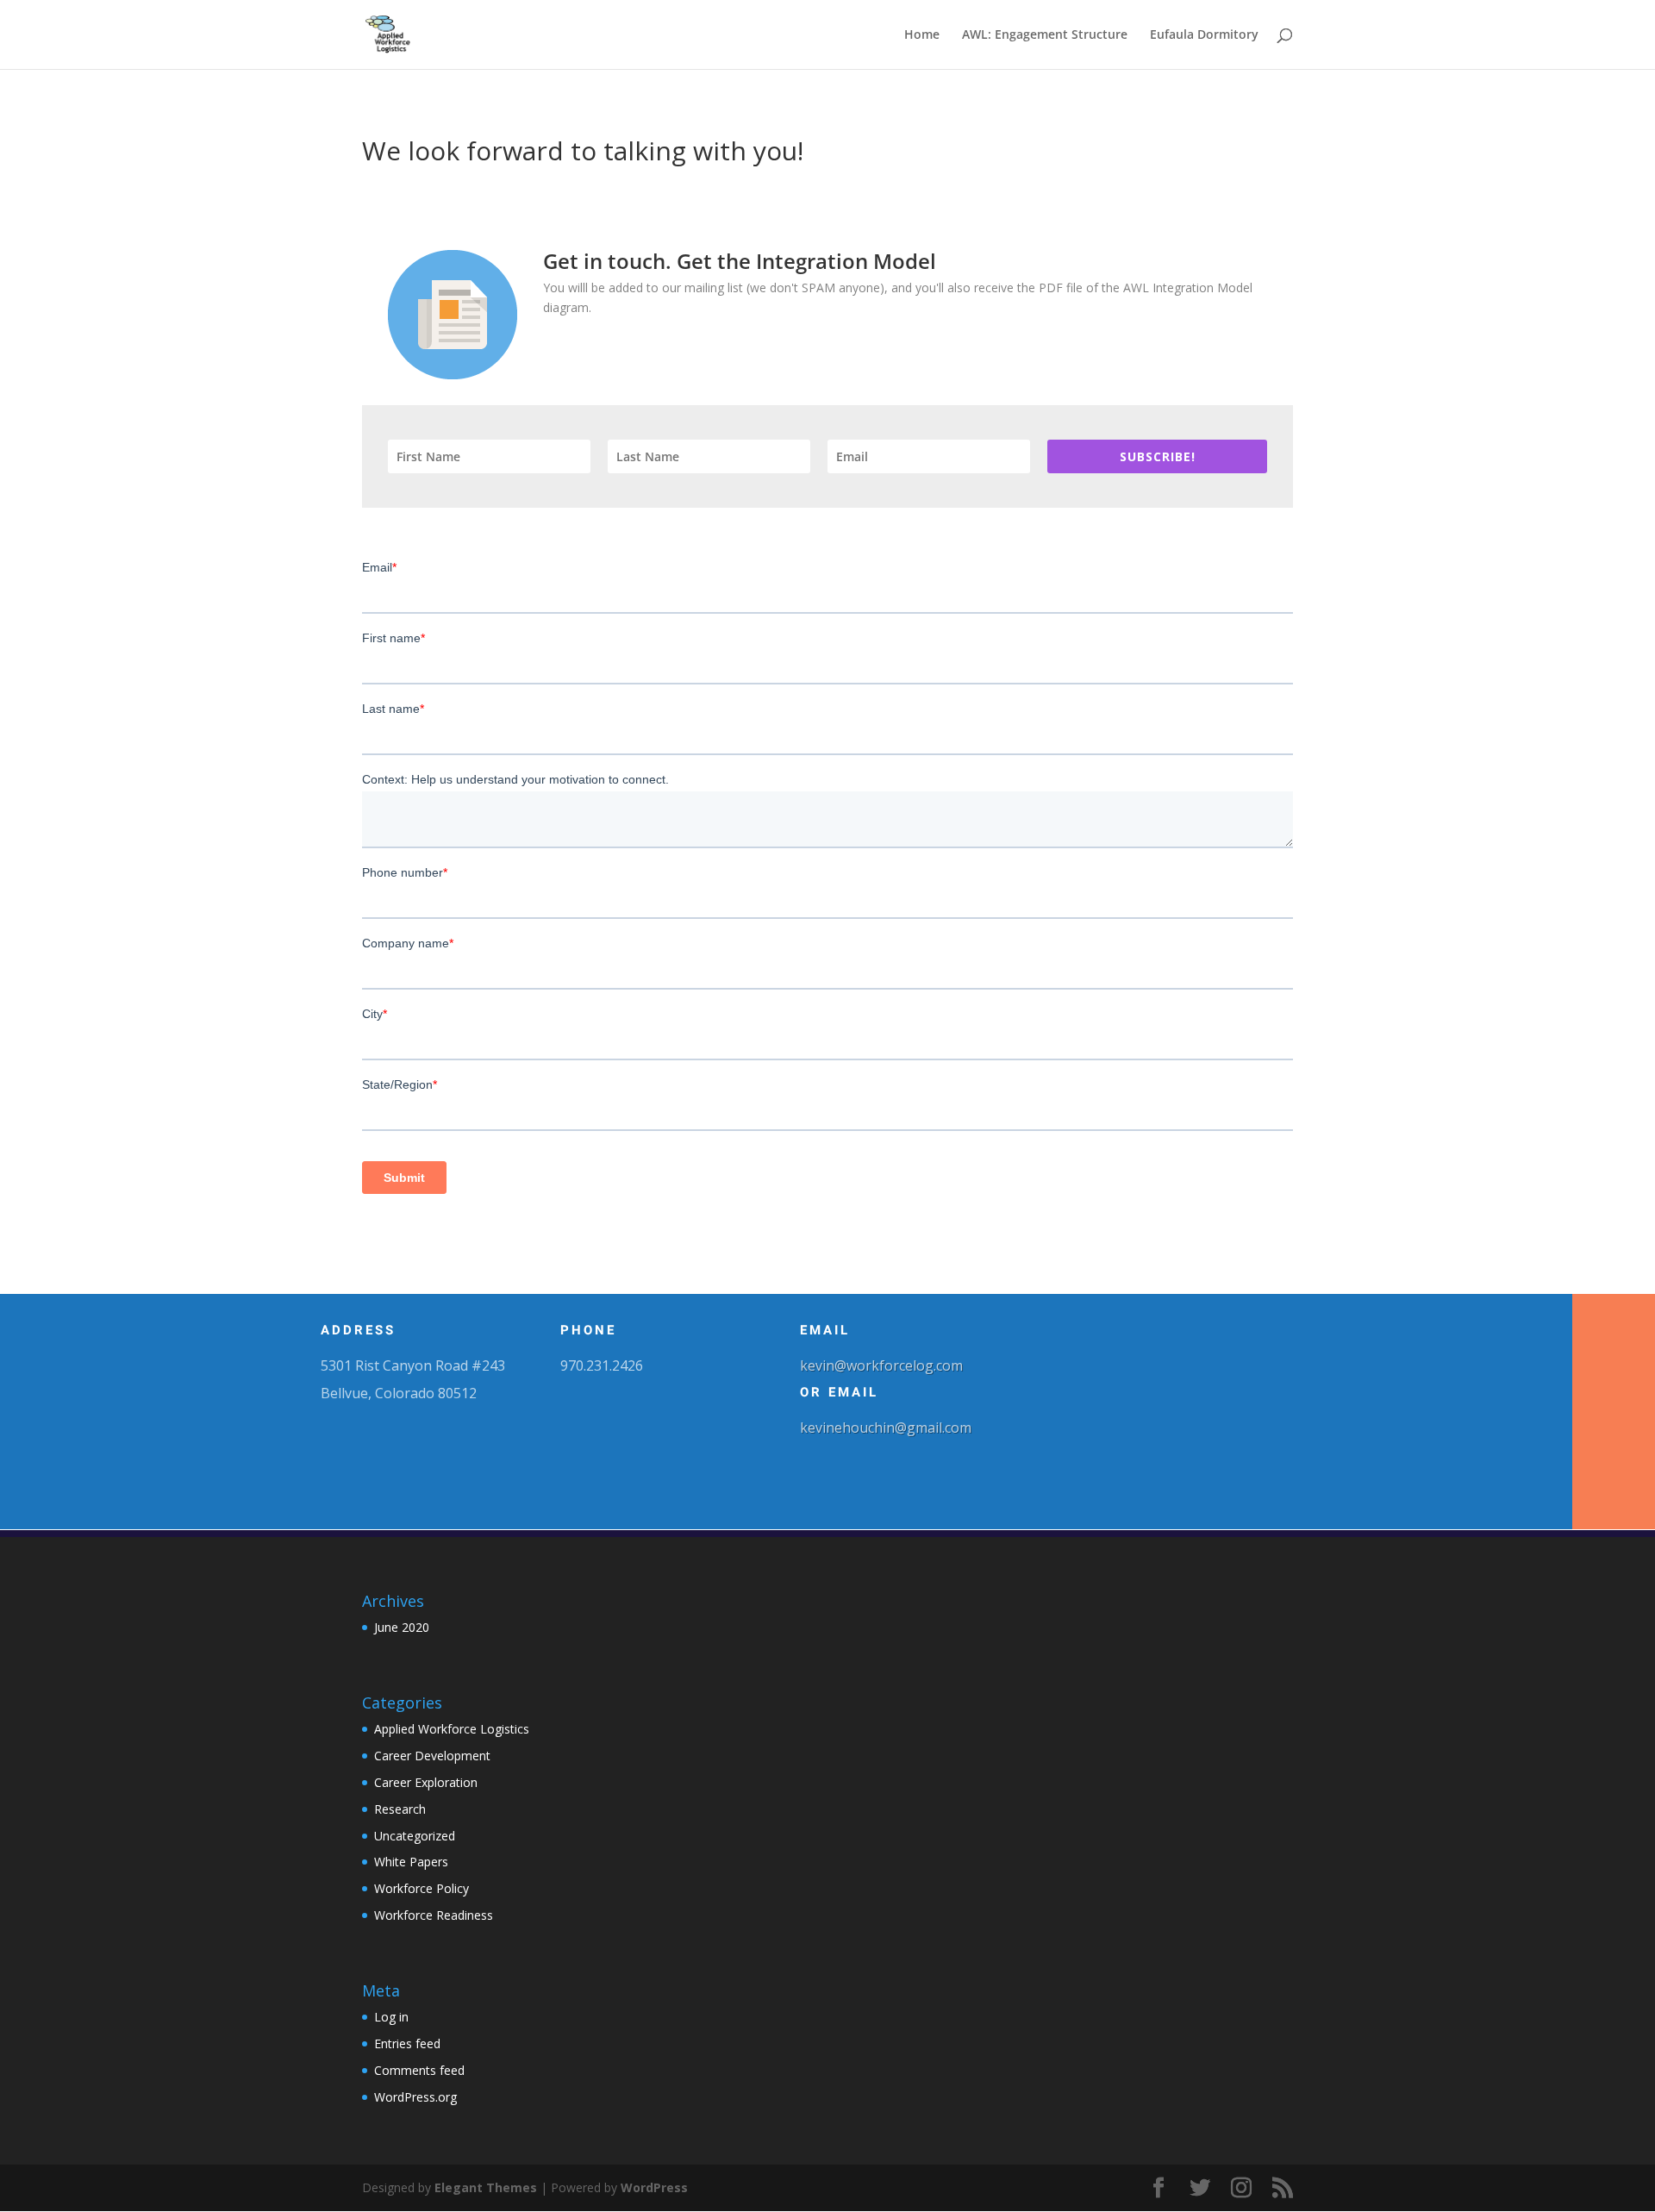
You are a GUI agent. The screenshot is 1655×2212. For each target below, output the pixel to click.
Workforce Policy (422, 1888)
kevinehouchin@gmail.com (886, 1428)
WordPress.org (415, 2097)
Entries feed (407, 2043)
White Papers (411, 1862)
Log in (391, 2017)
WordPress (654, 2187)
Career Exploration (426, 1782)
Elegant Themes (486, 2187)
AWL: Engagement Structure (1045, 35)
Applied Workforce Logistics (452, 1729)
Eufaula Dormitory (1204, 35)
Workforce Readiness (434, 1915)
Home (922, 35)
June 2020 (402, 1627)
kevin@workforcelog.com (881, 1365)
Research (400, 1809)
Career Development (432, 1756)
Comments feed (419, 2070)
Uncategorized (415, 1836)
